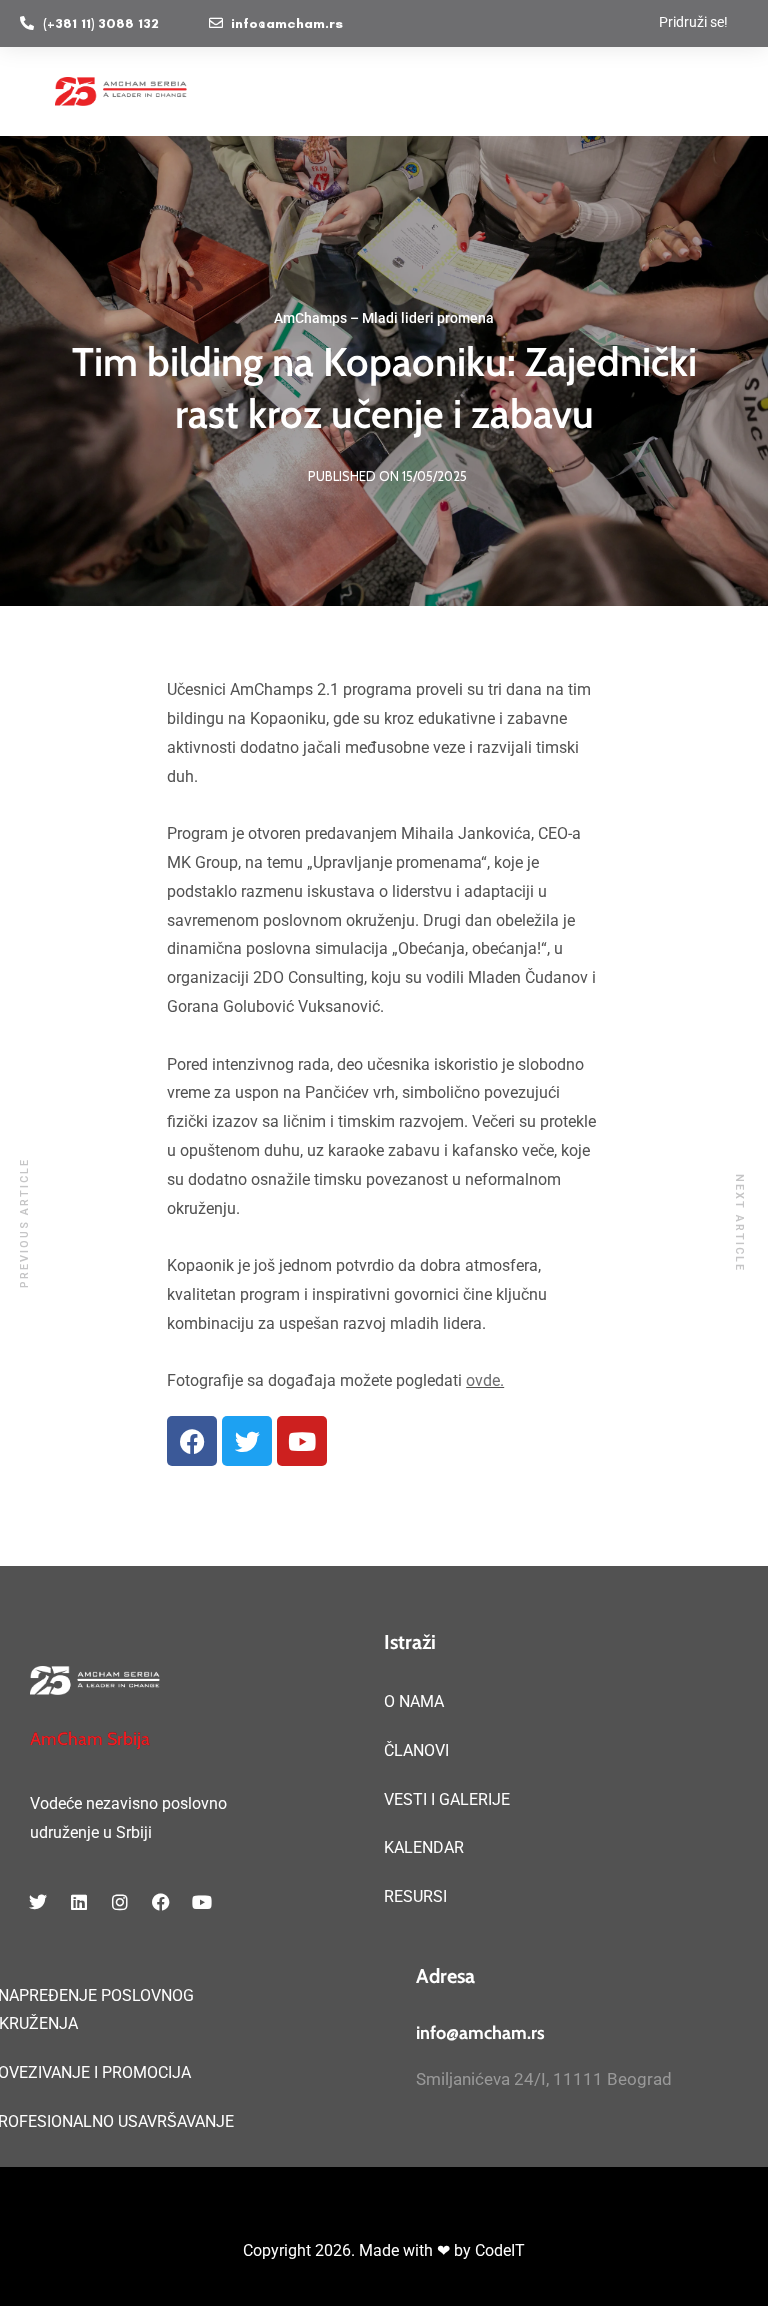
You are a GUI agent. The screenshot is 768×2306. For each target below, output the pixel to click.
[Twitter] (247, 1441)
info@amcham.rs (480, 2033)
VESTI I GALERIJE (447, 1799)
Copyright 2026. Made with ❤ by (359, 2250)
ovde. (485, 1380)
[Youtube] (302, 1441)
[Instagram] (120, 1902)
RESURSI (415, 1896)
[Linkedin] (79, 1902)
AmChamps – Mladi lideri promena (384, 318)
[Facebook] (192, 1441)
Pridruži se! (693, 22)
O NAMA (414, 1701)
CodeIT (500, 2250)
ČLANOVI (416, 1750)
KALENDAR (424, 1847)
